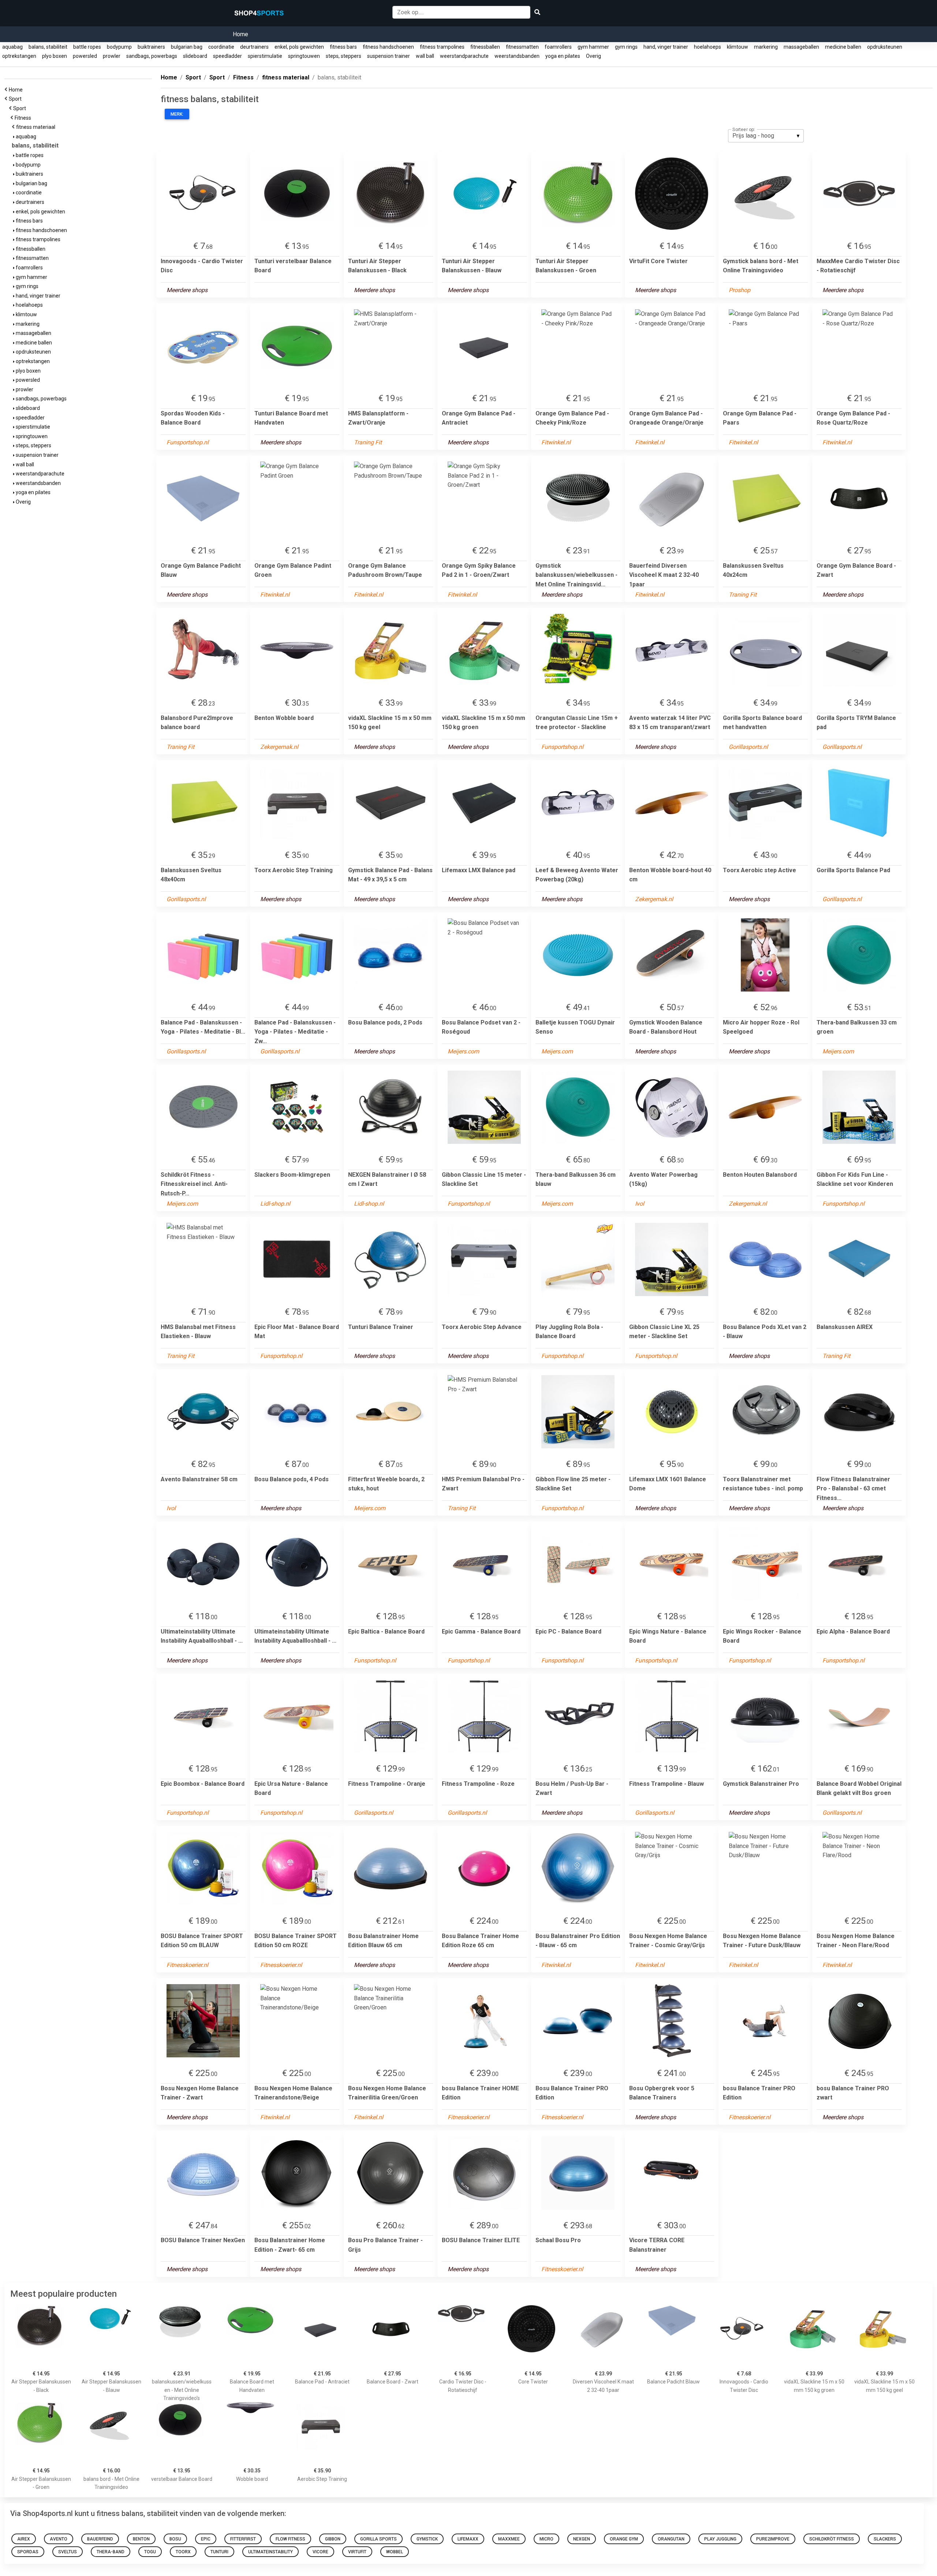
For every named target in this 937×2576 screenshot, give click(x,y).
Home (240, 34)
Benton (141, 2539)
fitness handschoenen (388, 47)
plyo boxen (55, 56)
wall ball (425, 56)
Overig (593, 56)
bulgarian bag (187, 47)
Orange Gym (624, 2539)
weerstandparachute (464, 56)
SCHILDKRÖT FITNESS (832, 2539)
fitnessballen (485, 47)
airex (24, 2539)
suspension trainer (389, 56)
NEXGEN (582, 2539)
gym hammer (593, 47)
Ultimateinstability (270, 2552)
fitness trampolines (442, 47)
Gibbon (333, 2539)
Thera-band (111, 2552)
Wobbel (395, 2552)
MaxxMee (509, 2539)
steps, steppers (344, 56)
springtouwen (304, 56)
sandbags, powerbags (152, 56)
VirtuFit (357, 2552)
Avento (59, 2539)
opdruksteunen (885, 47)
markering (766, 47)
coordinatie (221, 47)
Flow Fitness (290, 2539)
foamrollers (558, 47)
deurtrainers (254, 47)
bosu (175, 2539)
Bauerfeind (100, 2539)
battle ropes (87, 47)
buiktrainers (151, 47)
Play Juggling (720, 2539)
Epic (206, 2539)
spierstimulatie (265, 56)
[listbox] (766, 136)
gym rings (626, 47)
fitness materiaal (37, 127)
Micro (546, 2539)
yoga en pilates (563, 56)
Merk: (177, 114)
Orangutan (671, 2539)
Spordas (28, 2552)
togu (150, 2552)
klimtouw (738, 47)
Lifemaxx (468, 2539)
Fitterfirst (243, 2539)
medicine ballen (843, 47)
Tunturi (219, 2552)
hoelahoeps (708, 47)
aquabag (12, 47)
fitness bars (343, 47)
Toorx (183, 2552)
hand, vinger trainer (666, 47)
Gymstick (427, 2539)
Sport (16, 99)
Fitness (24, 118)
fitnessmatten (522, 47)
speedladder (227, 56)
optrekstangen (19, 56)
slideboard (195, 56)
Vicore (320, 2552)
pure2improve (773, 2539)
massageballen (801, 47)
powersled (85, 56)
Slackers (885, 2539)
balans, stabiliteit (48, 47)
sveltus (68, 2552)
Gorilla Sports (378, 2539)
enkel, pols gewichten (299, 47)
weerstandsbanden (517, 56)
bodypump (119, 47)
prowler (112, 56)
